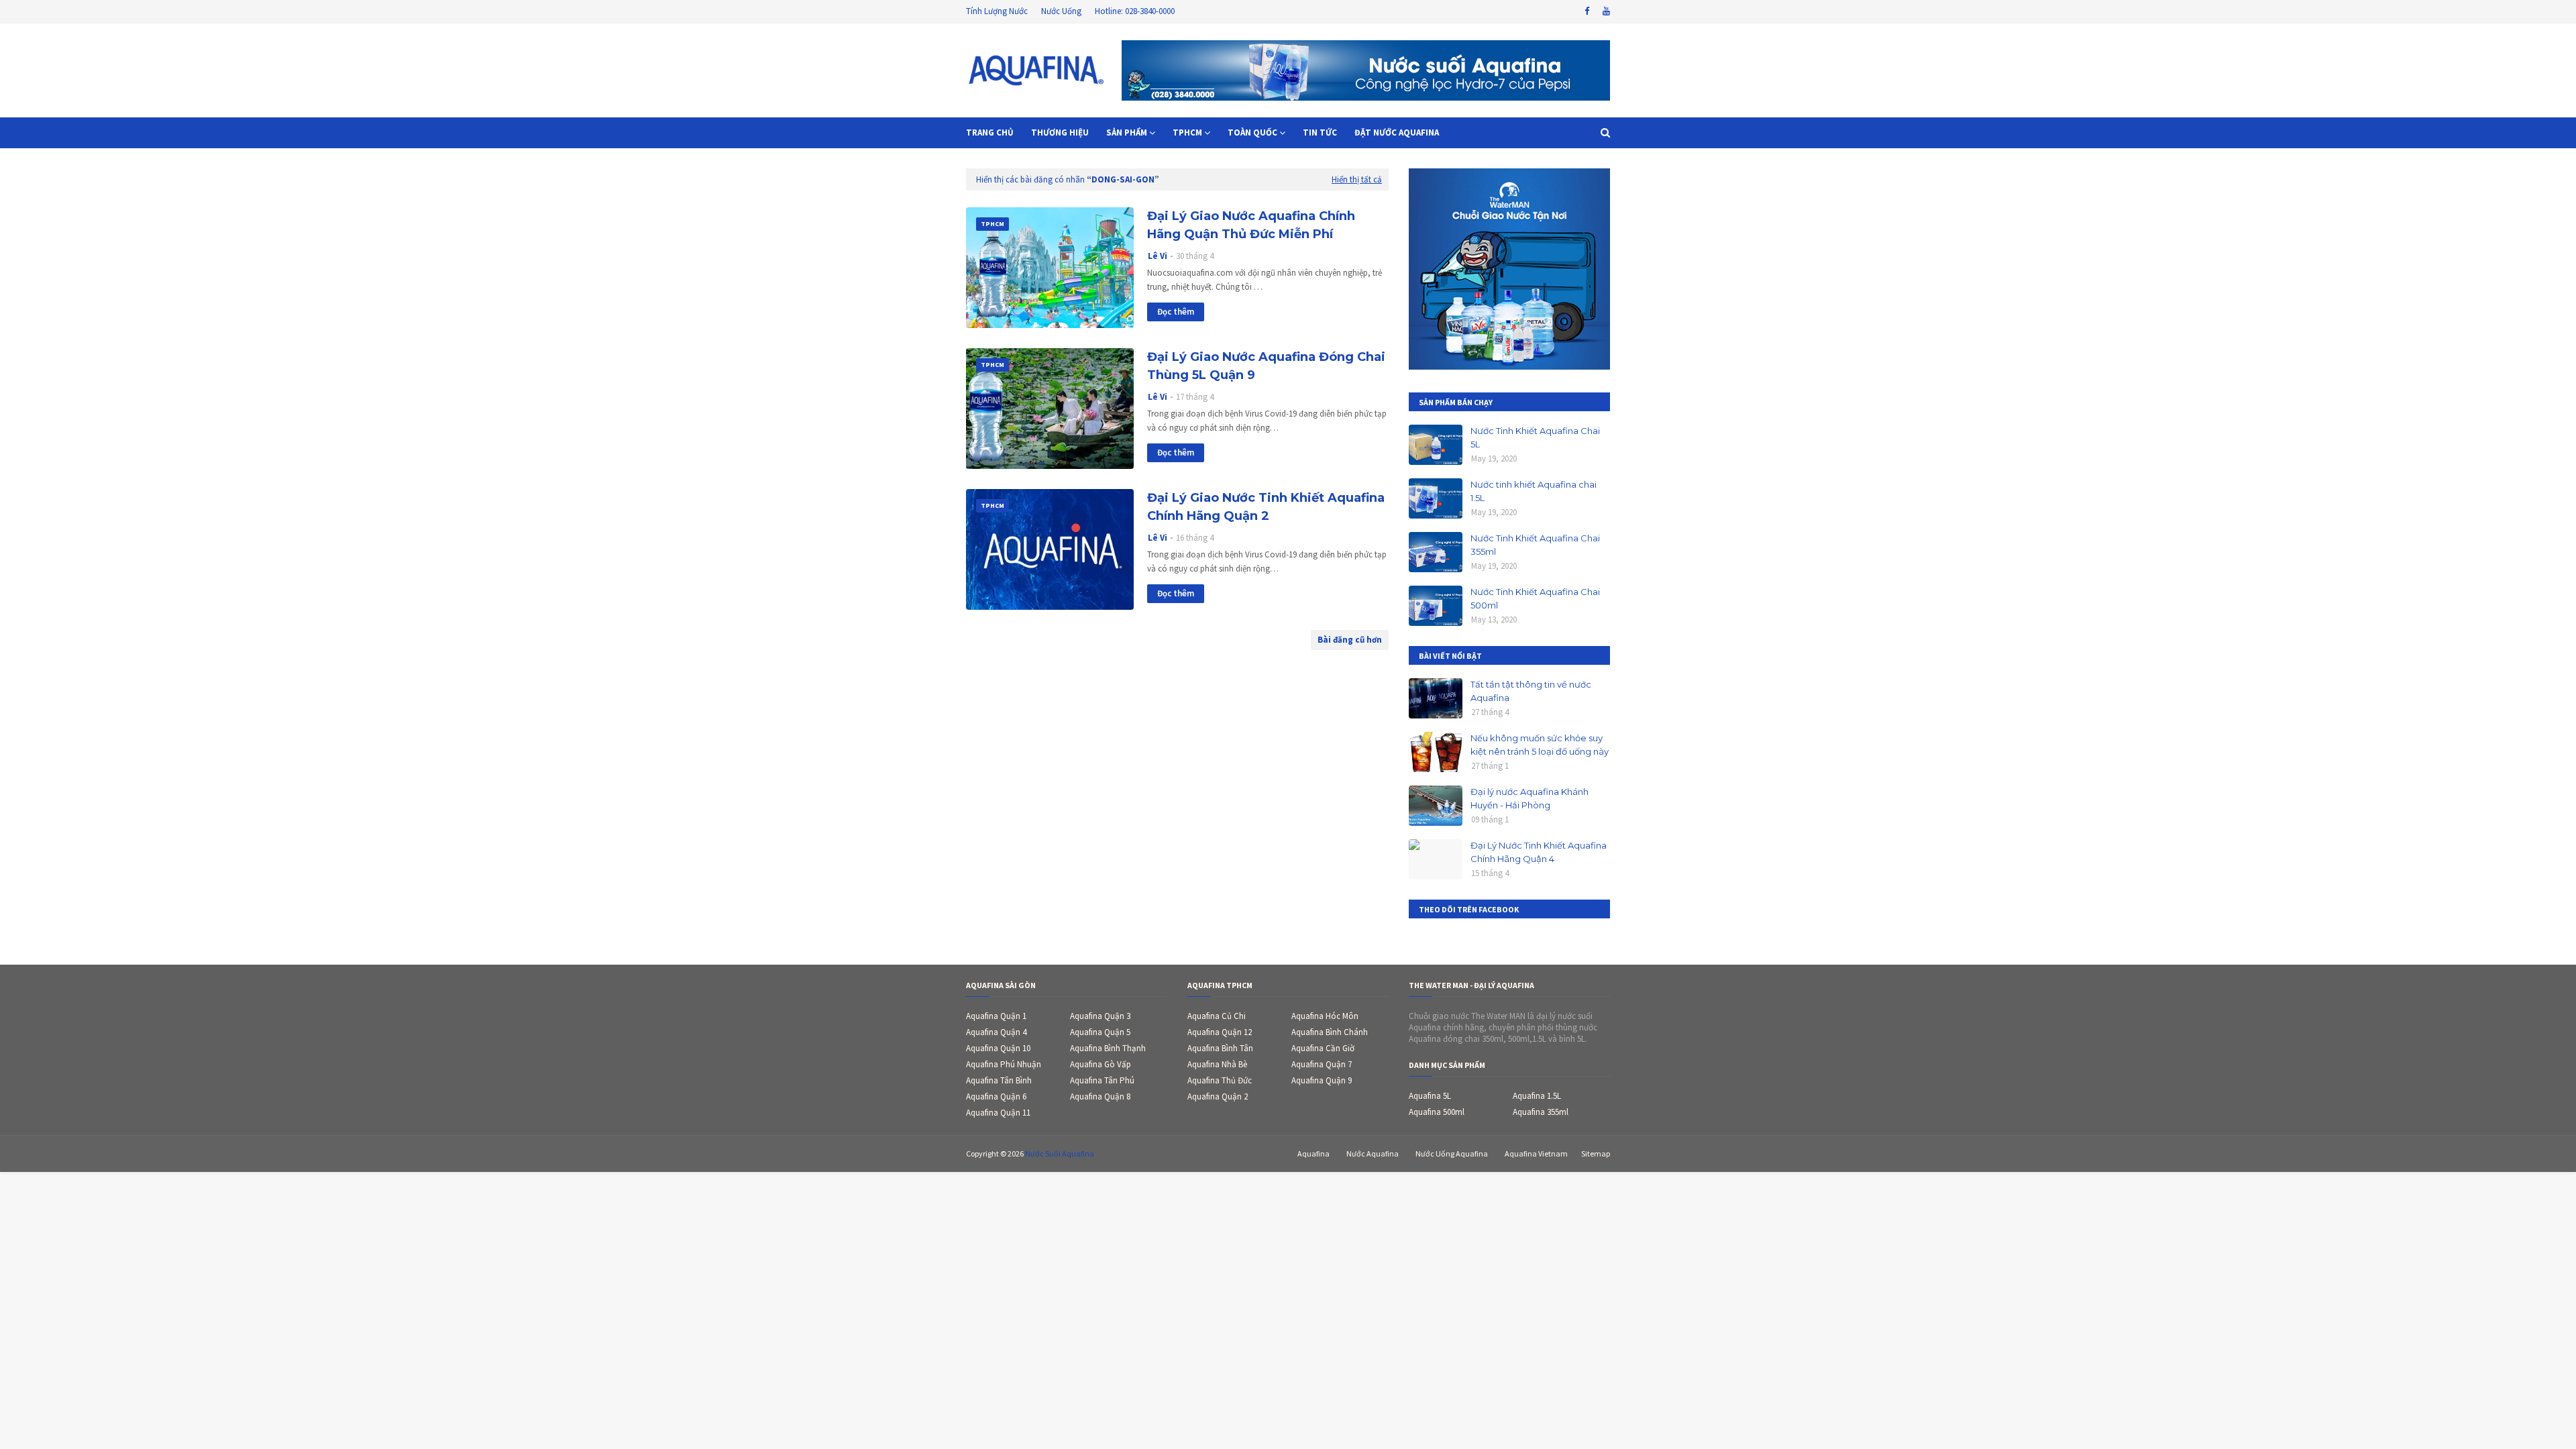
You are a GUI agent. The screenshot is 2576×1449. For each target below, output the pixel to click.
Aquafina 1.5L (1537, 1096)
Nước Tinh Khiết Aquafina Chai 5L (1535, 437)
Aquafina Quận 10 (998, 1048)
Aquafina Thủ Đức (1220, 1080)
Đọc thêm (1176, 312)
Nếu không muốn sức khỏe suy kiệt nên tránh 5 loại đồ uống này (1540, 745)
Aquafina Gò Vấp (1101, 1064)
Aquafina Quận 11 (998, 1113)
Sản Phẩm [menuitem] (1127, 132)
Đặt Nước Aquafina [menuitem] (1397, 132)
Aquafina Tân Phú (1102, 1080)
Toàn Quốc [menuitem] (1252, 132)
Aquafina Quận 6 (996, 1096)
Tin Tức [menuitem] (1320, 132)
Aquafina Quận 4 (996, 1032)
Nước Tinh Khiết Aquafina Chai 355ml (1535, 545)
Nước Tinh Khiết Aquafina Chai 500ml (1535, 598)
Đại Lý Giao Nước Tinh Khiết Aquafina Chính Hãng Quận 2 (1266, 507)
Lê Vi (1158, 256)
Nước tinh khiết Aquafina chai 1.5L (1534, 491)
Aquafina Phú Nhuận (1004, 1064)
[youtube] (1605, 11)
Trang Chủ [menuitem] (990, 132)
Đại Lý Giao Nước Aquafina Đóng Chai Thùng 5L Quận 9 (1266, 366)
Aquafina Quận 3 (1100, 1016)
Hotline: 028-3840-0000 (1135, 11)
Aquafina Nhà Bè (1217, 1064)
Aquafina (1313, 1153)
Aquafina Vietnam (1536, 1153)
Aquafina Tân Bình (999, 1080)
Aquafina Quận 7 (1322, 1064)
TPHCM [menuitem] (1187, 132)
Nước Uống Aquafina (1452, 1153)
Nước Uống (1061, 11)
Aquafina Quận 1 (996, 1016)
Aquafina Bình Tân (1220, 1048)
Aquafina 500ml (1437, 1112)
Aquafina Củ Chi (1217, 1016)
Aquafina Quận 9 (1322, 1080)
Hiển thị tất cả (1357, 179)
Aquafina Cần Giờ (1323, 1048)
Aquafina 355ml (1541, 1112)
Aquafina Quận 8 (1100, 1096)
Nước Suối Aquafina (1060, 1153)
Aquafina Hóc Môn (1325, 1016)
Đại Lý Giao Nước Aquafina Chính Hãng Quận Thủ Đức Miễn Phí (1251, 225)
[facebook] (1587, 11)
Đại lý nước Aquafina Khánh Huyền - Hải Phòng (1529, 798)
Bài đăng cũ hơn (1350, 640)
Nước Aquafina (1373, 1153)
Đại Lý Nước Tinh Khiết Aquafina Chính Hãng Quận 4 (1539, 852)
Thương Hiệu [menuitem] (1060, 132)
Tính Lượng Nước (997, 11)
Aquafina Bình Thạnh (1108, 1048)
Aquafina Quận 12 (1220, 1032)
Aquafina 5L (1430, 1096)
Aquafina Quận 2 (1218, 1096)
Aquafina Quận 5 (1100, 1032)
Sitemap (1596, 1153)
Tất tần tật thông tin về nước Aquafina (1531, 691)
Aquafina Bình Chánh (1330, 1032)
